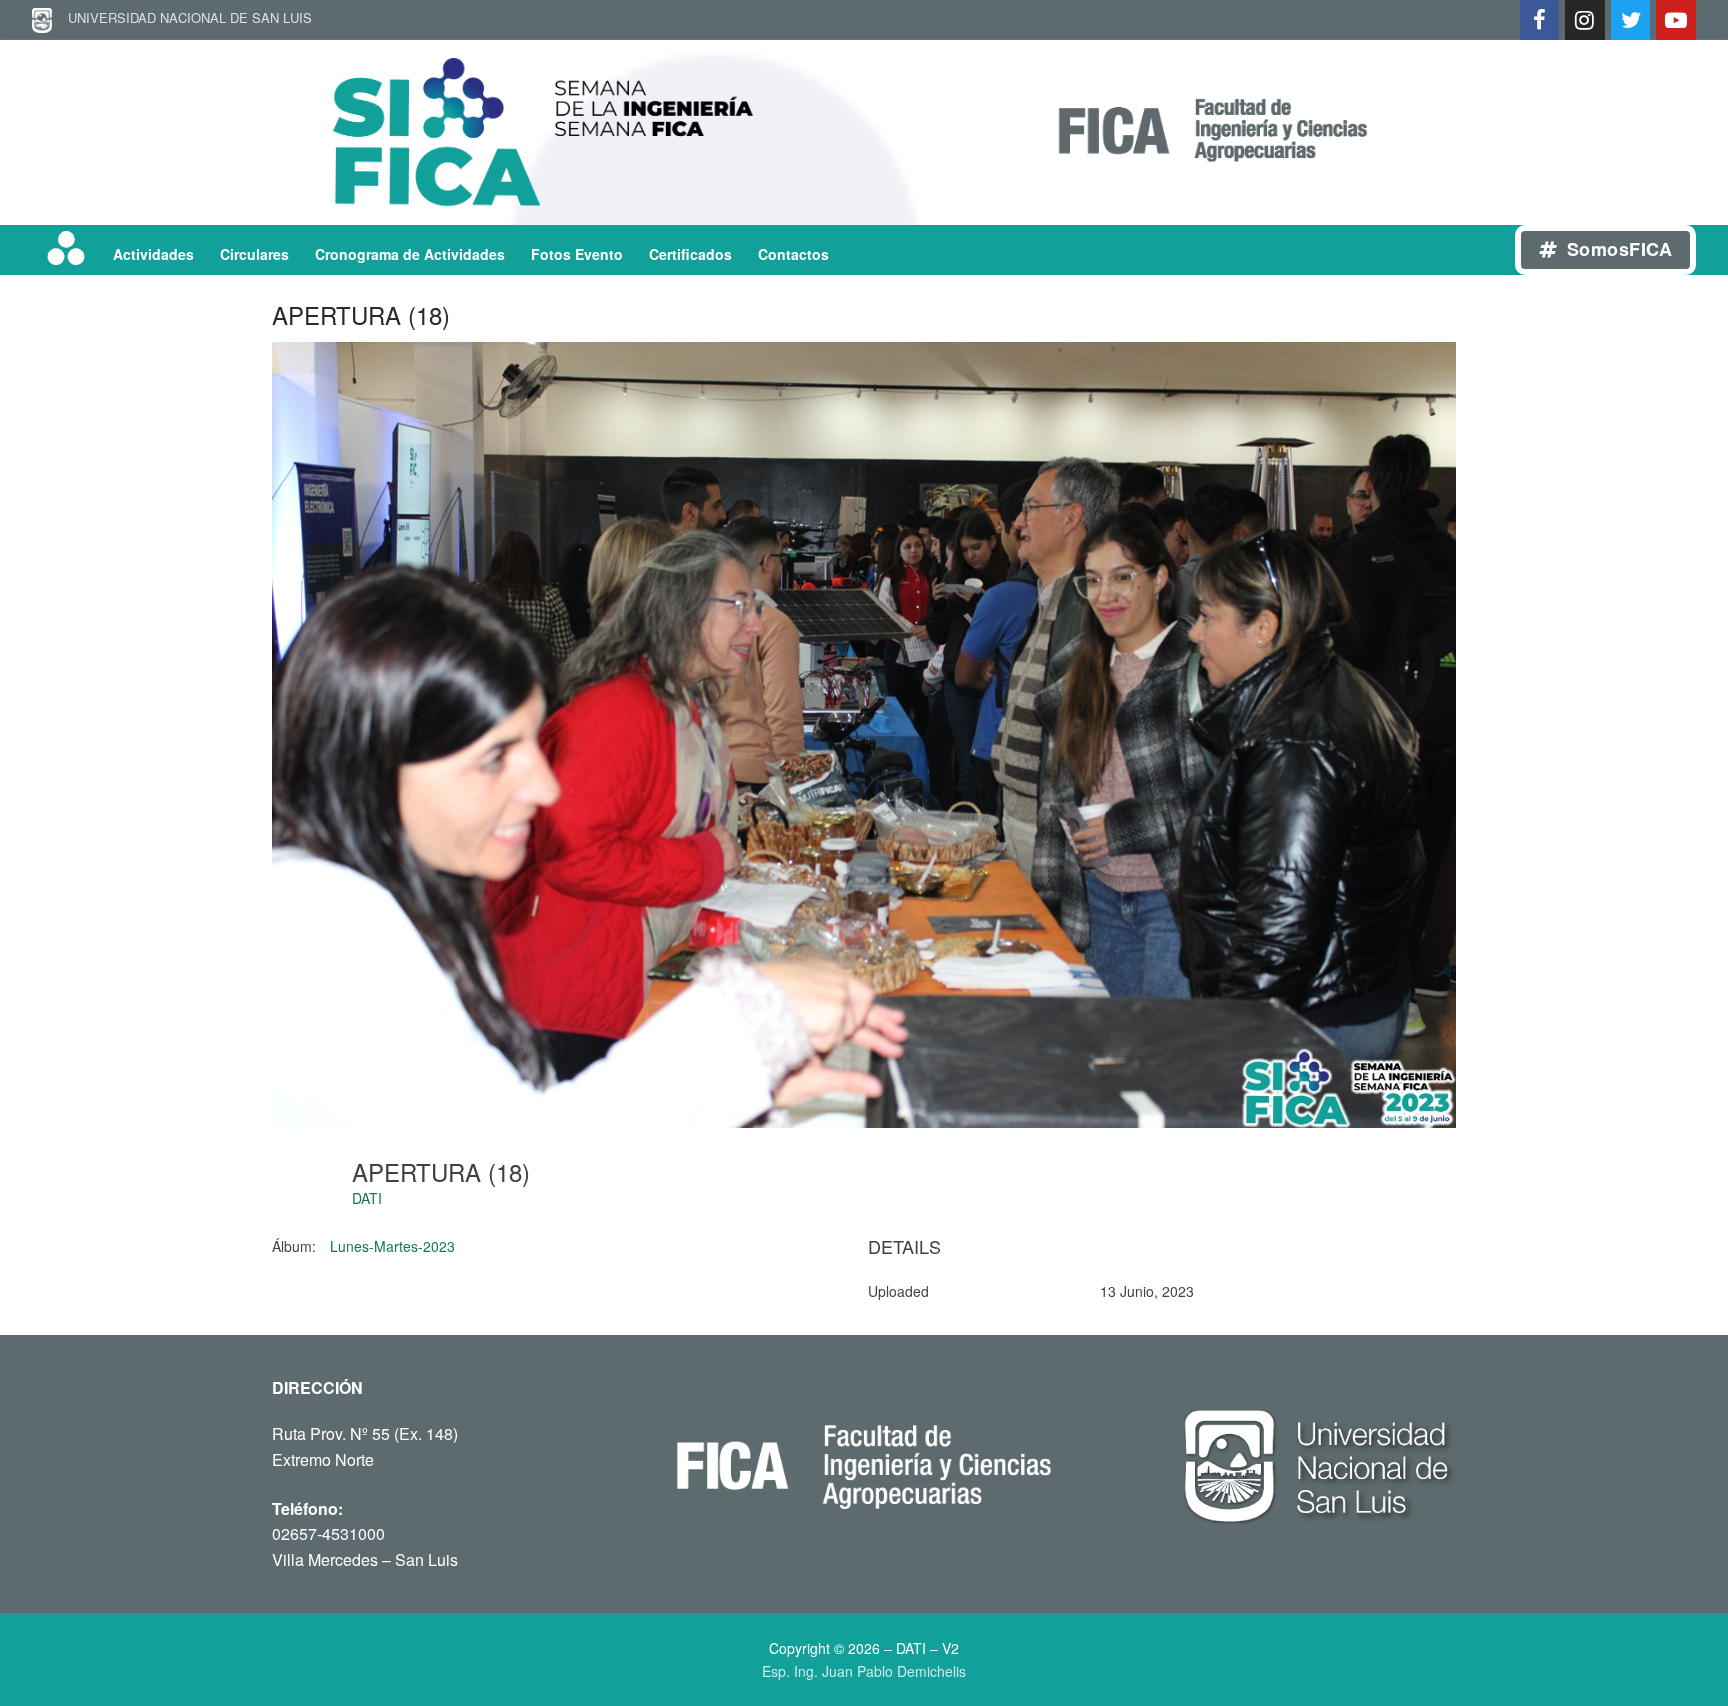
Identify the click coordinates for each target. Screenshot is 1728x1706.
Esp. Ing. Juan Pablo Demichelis (864, 1671)
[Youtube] (1676, 20)
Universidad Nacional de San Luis (182, 17)
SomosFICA (1616, 249)
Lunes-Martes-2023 (392, 1246)
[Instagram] (1585, 20)
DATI (367, 1198)
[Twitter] (1631, 20)
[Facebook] (1540, 20)
